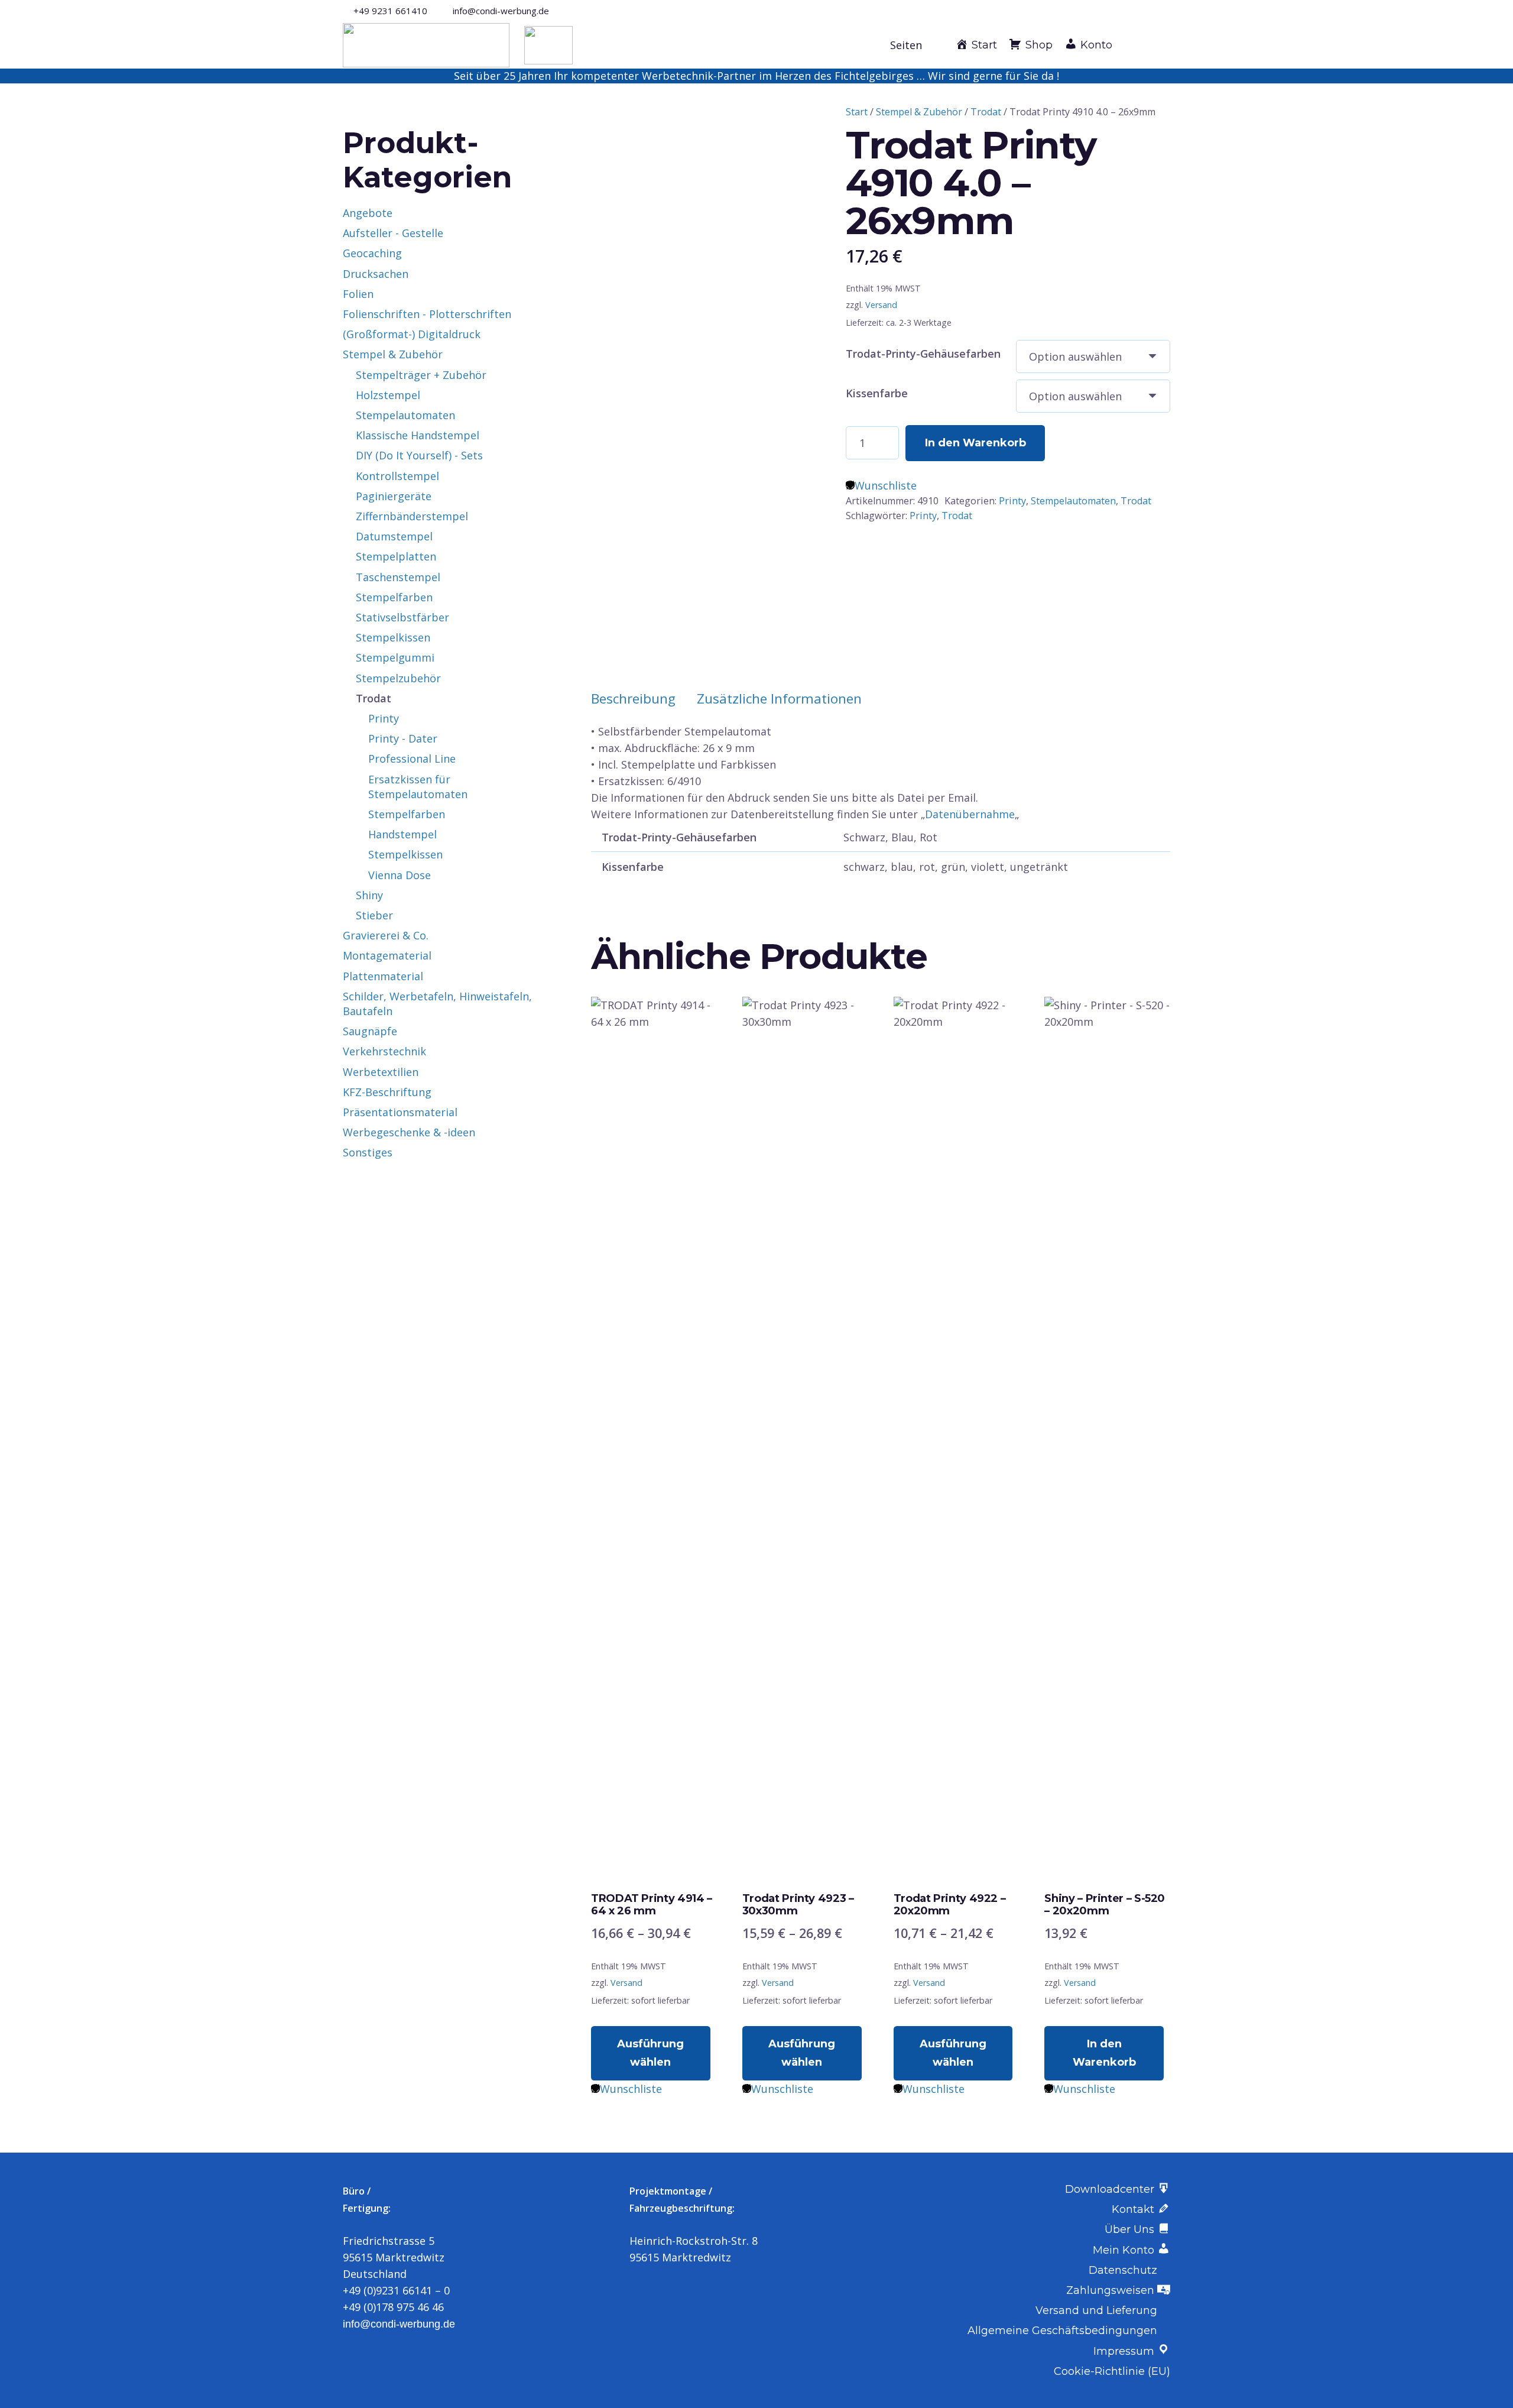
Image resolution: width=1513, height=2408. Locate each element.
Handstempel (402, 834)
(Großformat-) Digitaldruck (412, 334)
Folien (358, 294)
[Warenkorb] (1157, 45)
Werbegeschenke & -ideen (409, 1132)
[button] (913, 45)
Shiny (369, 895)
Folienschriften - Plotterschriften (427, 314)
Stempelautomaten (1073, 501)
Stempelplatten (396, 556)
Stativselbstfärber (402, 617)
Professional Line (412, 759)
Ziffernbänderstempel (412, 516)
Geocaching (372, 253)
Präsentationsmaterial (400, 1112)
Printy (1012, 501)
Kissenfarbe (877, 393)
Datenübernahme (970, 814)
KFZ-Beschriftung (387, 1092)
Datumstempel (394, 536)
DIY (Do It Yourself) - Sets (419, 455)
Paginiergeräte (394, 496)
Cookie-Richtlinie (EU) (1112, 2371)
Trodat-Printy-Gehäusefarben (923, 354)
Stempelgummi (395, 657)
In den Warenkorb (975, 443)
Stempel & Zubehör (919, 112)
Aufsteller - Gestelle (393, 233)
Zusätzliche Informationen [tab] (779, 699)
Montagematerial (387, 955)
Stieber (374, 915)
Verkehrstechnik (384, 1051)
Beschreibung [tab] (633, 699)
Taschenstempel (398, 577)
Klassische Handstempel (418, 435)
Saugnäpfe (370, 1031)
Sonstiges (368, 1152)
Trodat (986, 112)
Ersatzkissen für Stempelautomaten (418, 787)
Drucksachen (376, 274)
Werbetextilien (381, 1072)
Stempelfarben (394, 597)
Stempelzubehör (398, 678)
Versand (881, 305)
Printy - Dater (403, 738)
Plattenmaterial (383, 976)
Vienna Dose (400, 875)
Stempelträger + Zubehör (421, 375)
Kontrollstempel (397, 476)
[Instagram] (1165, 11)
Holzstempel (388, 395)
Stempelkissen (393, 637)
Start (857, 112)
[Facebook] (1146, 10)
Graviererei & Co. (386, 935)
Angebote (368, 213)
